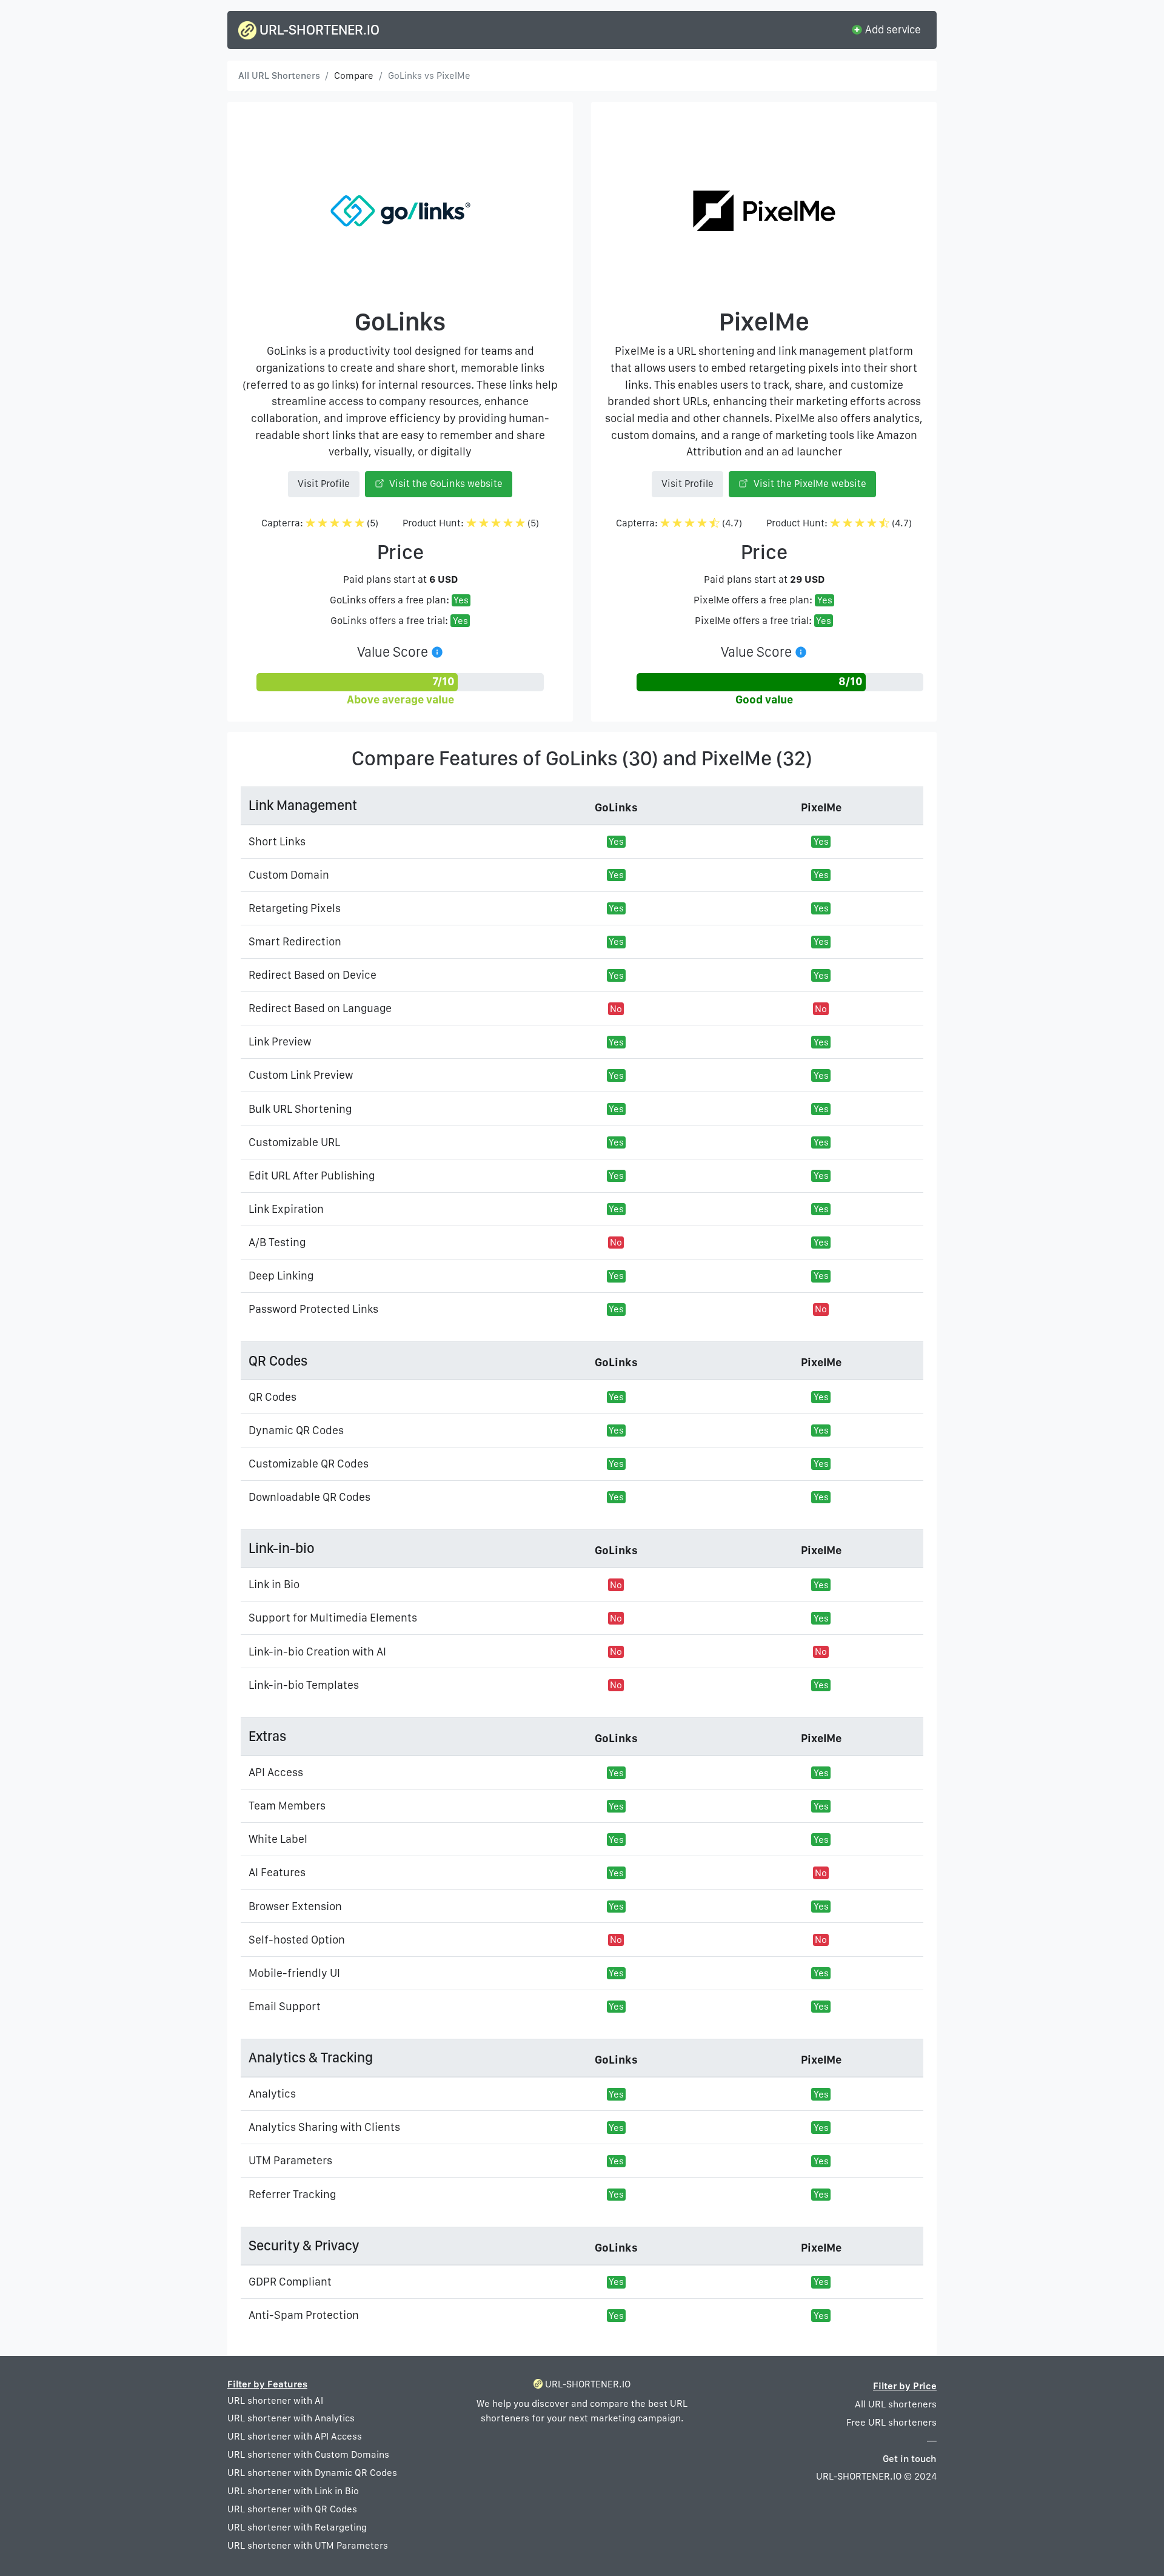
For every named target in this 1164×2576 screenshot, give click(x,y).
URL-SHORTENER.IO (318, 30)
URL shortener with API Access (295, 2436)
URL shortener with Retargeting (297, 2527)
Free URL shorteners (891, 2422)
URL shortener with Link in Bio (293, 2491)
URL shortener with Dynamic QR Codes (312, 2473)
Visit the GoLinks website (445, 484)
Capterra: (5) (320, 523)
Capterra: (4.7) (679, 523)
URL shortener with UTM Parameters (308, 2545)
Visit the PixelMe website (809, 484)
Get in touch (910, 2459)
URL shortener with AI (275, 2400)
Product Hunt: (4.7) (839, 523)
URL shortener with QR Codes (292, 2509)
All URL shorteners (896, 2404)
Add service (892, 29)
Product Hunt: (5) (471, 523)
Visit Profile (324, 484)
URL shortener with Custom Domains (308, 2454)
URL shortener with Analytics (291, 2418)
